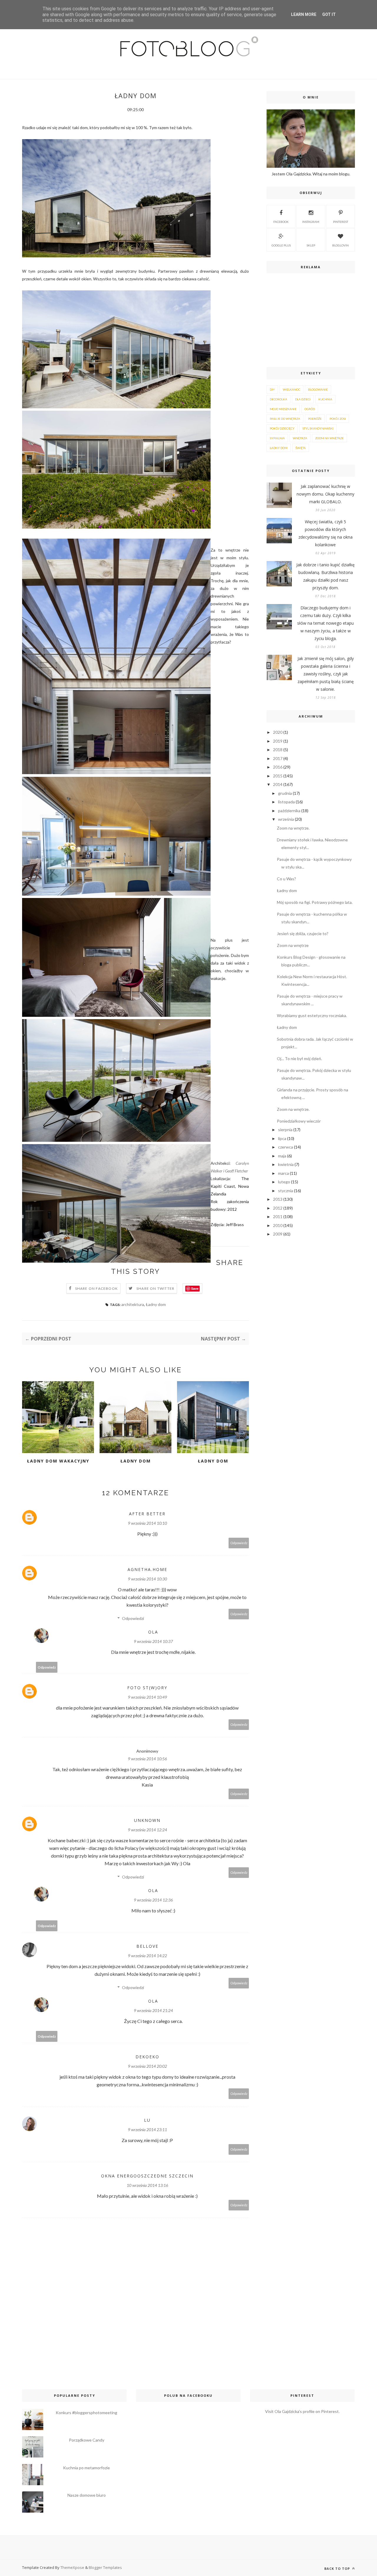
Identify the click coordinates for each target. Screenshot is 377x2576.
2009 (278, 1234)
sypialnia (277, 438)
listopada (286, 802)
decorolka (278, 399)
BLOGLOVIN (340, 245)
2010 (278, 1225)
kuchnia (325, 399)
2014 (278, 784)
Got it (329, 14)
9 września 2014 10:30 (147, 1579)
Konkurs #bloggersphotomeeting (86, 2413)
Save (195, 1288)
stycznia (286, 1191)
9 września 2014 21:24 (153, 2010)
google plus (281, 245)
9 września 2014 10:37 (153, 1641)
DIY (272, 389)
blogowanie (318, 389)
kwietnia (286, 1164)
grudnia (285, 793)
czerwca (286, 1147)
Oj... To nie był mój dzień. (299, 1058)
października (289, 811)
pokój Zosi (338, 419)
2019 (278, 741)
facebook (281, 222)
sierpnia (285, 1130)
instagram (311, 222)
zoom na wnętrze (329, 438)
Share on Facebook (96, 1288)
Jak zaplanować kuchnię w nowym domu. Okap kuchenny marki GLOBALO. (325, 494)
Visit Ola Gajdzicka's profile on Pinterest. (302, 2411)
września (286, 819)
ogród (310, 409)
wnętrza (300, 438)
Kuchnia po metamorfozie (86, 2468)
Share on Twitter (155, 1288)
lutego (284, 1182)
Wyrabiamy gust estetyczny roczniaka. (312, 1015)
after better (147, 1514)
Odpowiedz (239, 1543)
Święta (301, 448)
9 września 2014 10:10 (147, 1523)
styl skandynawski (318, 428)
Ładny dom (156, 1304)
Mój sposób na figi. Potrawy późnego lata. (315, 902)
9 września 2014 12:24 (147, 1830)
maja (282, 1156)
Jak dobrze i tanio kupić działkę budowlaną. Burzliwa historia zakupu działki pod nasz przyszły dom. (325, 576)
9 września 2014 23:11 (147, 2130)
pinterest (341, 222)
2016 (278, 767)
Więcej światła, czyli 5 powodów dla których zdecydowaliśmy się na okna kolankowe (325, 533)
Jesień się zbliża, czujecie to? (303, 933)
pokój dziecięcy (282, 428)
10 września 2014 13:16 (147, 2185)
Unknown (147, 1820)
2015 (278, 776)
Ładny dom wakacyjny (58, 1461)
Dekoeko (147, 2057)
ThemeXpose (72, 2567)
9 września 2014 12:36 (153, 1900)
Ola (153, 1632)
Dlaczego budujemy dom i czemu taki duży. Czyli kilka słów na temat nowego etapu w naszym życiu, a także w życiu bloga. (325, 623)
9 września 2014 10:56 (147, 1759)
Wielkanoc (291, 389)
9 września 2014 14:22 (147, 1956)
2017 (278, 758)
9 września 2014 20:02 (147, 2066)
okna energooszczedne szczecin (147, 2176)
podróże (315, 419)
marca (283, 1173)
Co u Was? (286, 879)
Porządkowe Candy (87, 2440)
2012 (278, 1208)
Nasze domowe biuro (87, 2495)
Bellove (147, 1946)
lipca (282, 1138)
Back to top (338, 2568)
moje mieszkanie (283, 409)
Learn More (304, 14)
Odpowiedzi (133, 1618)
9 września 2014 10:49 (147, 1697)
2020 (278, 732)
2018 (278, 750)
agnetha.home (147, 1569)
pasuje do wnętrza (285, 419)
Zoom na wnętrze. (293, 828)
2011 (278, 1217)
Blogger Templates (105, 2567)
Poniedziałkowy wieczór (299, 1121)
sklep (311, 245)
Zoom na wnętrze (293, 945)
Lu (147, 2120)
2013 (278, 1199)
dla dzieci (303, 399)
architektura (133, 1304)
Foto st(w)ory (147, 1688)
